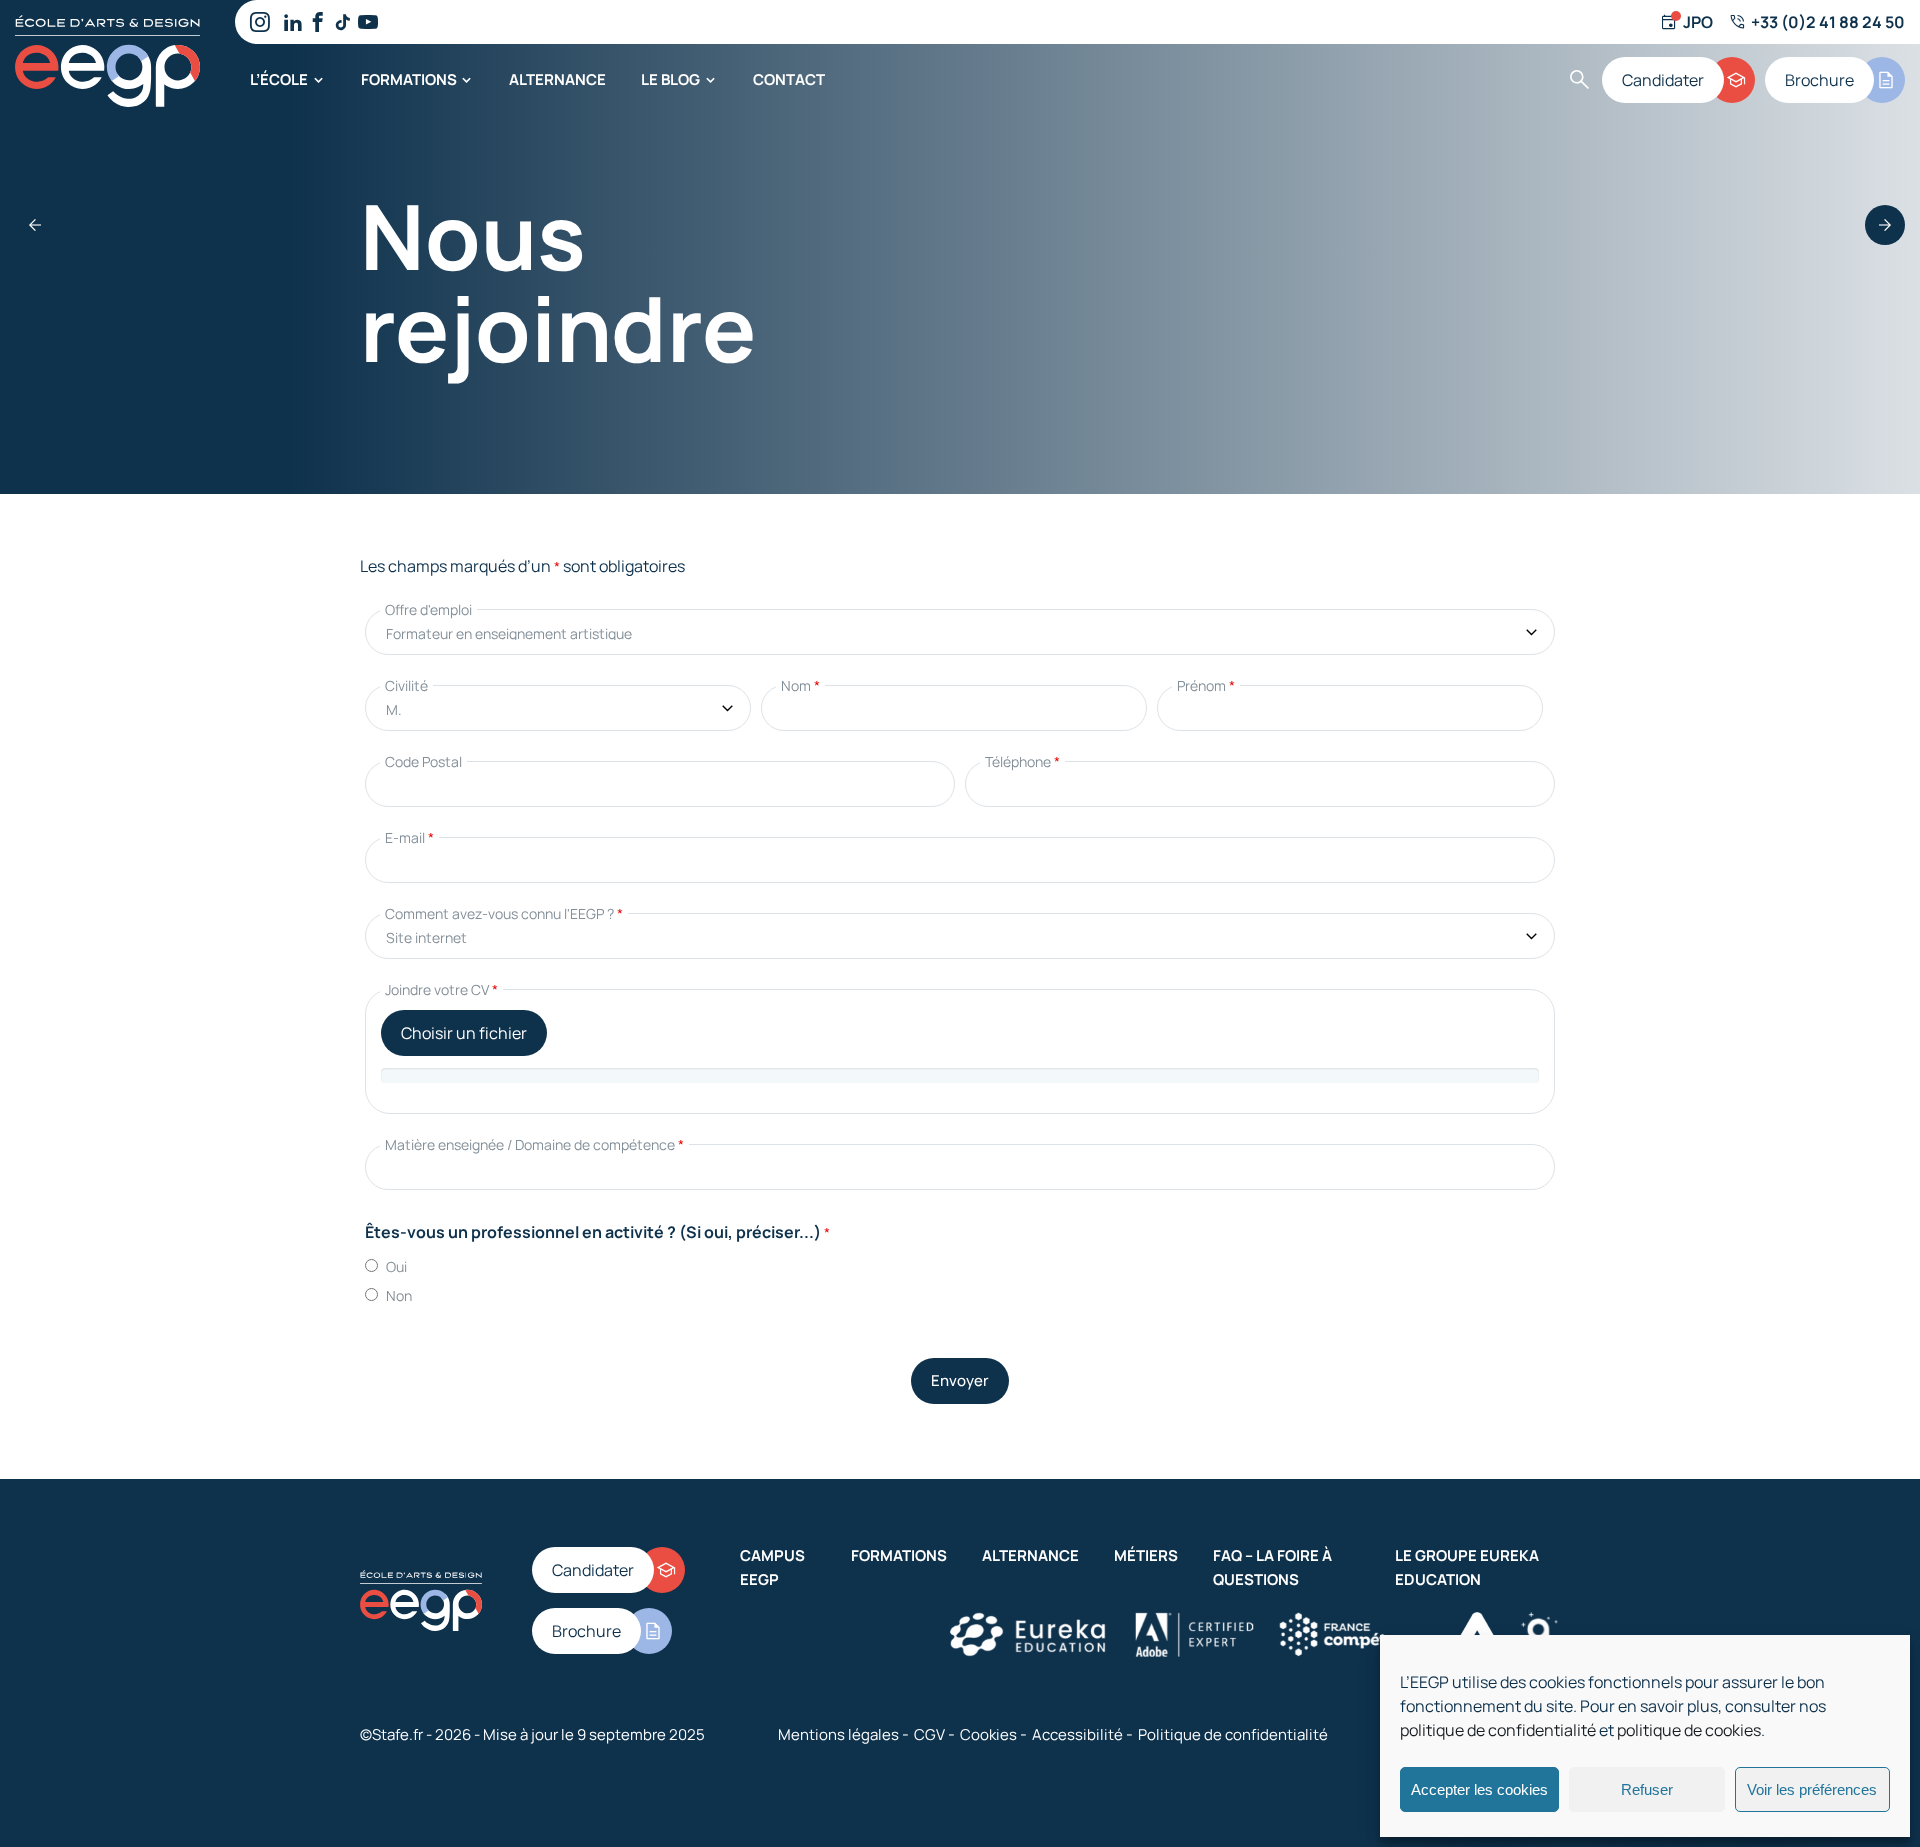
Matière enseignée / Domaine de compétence (534, 1144)
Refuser (1647, 1789)
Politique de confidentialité (1233, 1734)
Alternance (557, 79)
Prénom (1206, 685)
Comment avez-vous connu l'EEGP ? (504, 913)
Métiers (1146, 1555)
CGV (929, 1734)
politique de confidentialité (1498, 1730)
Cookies (988, 1734)
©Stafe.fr (391, 1734)
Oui (396, 1266)
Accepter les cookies (1479, 1789)
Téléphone (1022, 761)
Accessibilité (1077, 1734)
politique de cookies (1689, 1730)
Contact (789, 79)
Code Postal (423, 761)
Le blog (670, 79)
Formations (409, 79)
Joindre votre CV (441, 989)
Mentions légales (838, 1734)
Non (399, 1295)
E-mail (409, 837)
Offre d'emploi (428, 609)
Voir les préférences (1812, 1789)
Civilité (406, 685)
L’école (279, 79)
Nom (800, 685)
